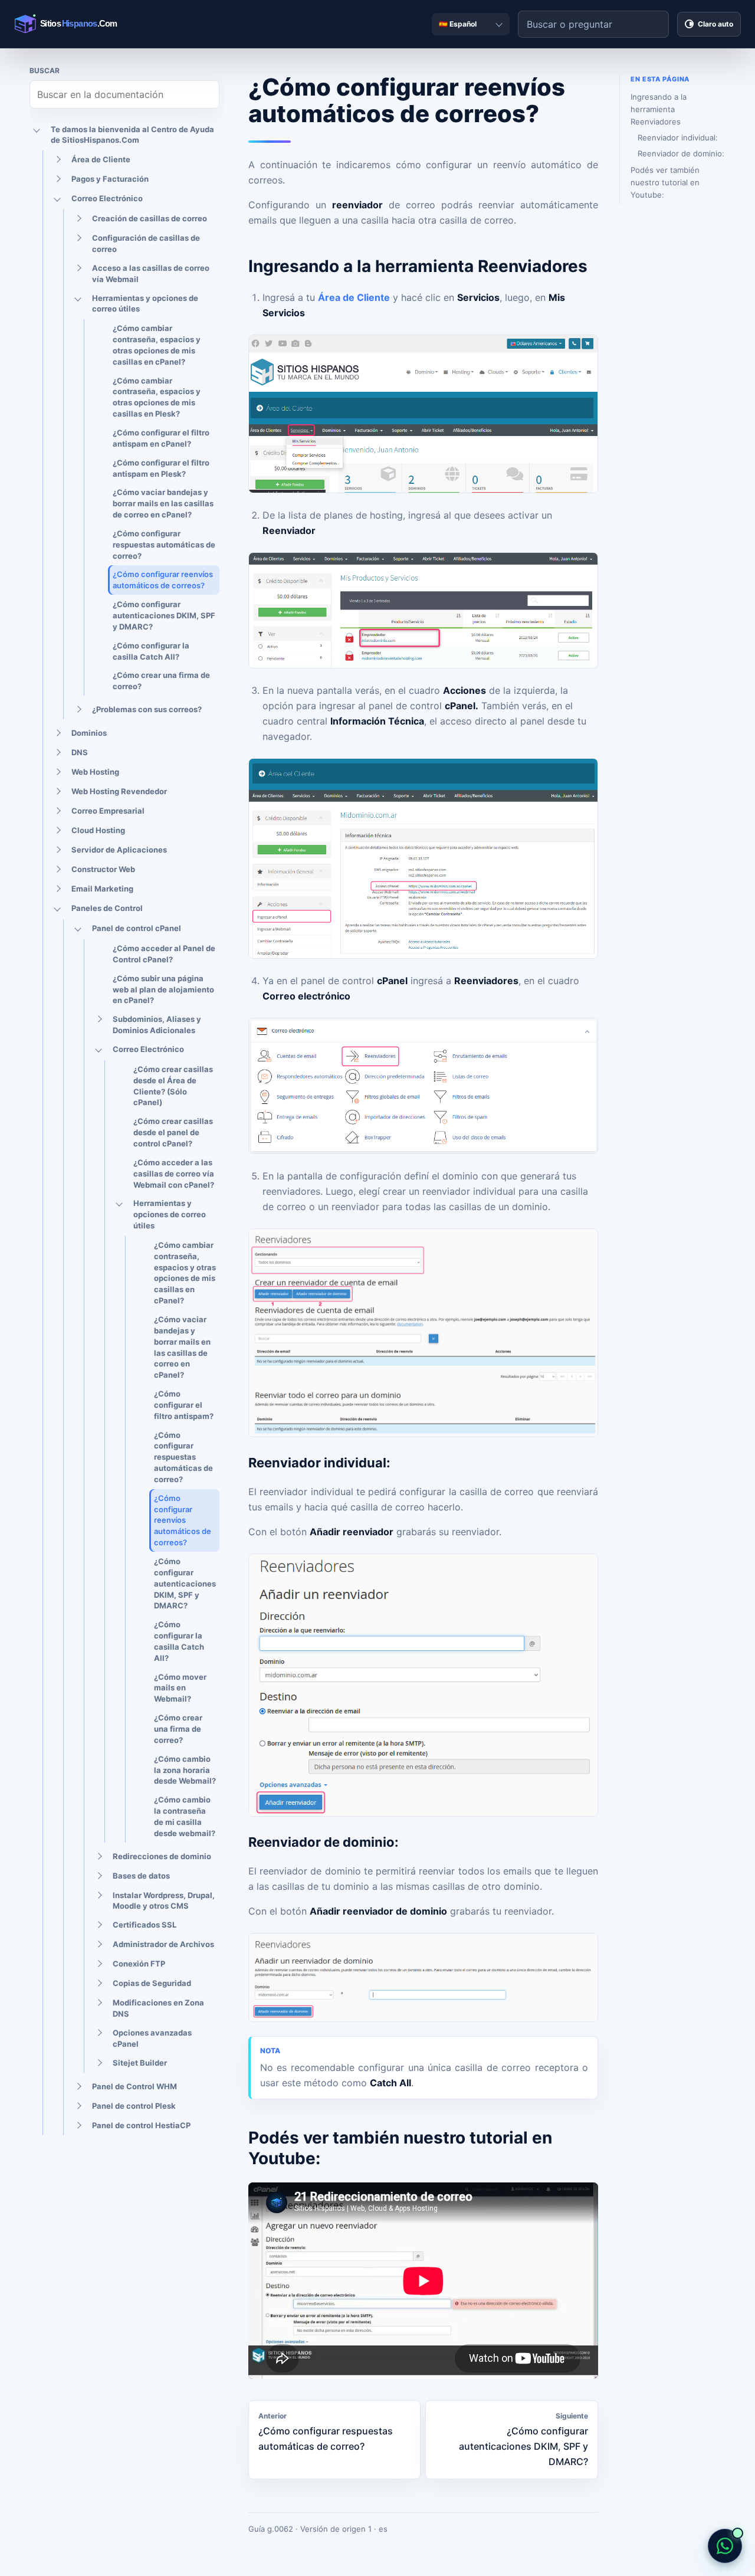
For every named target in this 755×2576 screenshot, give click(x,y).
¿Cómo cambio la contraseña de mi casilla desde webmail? (185, 1816)
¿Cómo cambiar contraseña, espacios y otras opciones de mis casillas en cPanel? (157, 345)
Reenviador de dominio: (681, 153)
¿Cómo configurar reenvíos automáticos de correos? (163, 580)
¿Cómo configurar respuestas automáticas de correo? (164, 545)
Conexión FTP (139, 1964)
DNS (80, 752)
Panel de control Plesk (134, 2106)
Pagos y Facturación (110, 179)
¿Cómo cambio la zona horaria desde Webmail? (185, 1770)
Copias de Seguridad (152, 1983)
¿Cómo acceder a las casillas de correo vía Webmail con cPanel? (174, 1174)
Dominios (89, 733)
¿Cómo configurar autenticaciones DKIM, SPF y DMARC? (164, 615)
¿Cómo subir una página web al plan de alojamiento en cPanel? (163, 989)
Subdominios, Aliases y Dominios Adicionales (157, 1025)
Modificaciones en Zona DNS (158, 2008)
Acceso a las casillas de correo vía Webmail (151, 273)
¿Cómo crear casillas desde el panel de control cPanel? (173, 1132)
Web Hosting (95, 772)
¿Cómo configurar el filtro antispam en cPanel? (161, 438)
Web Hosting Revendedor (119, 791)
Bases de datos (141, 1876)
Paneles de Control (107, 908)
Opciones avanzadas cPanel (152, 2038)
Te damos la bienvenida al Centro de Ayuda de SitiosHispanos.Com (132, 135)
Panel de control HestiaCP (141, 2125)
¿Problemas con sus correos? (147, 709)
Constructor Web (103, 869)
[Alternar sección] (37, 130)
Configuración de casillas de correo (146, 243)
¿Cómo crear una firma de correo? (161, 681)
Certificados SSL (145, 1925)
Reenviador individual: (678, 137)
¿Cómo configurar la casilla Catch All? (151, 651)
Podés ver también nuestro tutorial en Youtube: (665, 182)
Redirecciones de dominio (162, 1856)
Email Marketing (102, 889)
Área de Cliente (101, 159)
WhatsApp (725, 2546)
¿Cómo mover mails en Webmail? (180, 1688)
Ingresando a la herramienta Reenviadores (659, 109)
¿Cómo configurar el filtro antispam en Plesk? (161, 468)
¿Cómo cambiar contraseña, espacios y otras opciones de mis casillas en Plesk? (157, 397)
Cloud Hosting (98, 830)
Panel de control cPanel (137, 928)
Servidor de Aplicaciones (119, 850)
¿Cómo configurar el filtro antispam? (184, 1405)
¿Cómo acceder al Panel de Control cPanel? (164, 954)
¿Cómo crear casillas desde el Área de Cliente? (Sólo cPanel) (173, 1086)
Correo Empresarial (108, 811)
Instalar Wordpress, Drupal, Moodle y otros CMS (164, 1901)
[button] (423, 414)
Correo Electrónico (107, 198)
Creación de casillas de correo (150, 218)
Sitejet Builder (140, 2063)
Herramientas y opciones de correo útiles (145, 304)
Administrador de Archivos (163, 1944)
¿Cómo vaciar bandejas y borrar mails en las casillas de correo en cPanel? (163, 503)
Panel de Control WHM (134, 2086)
